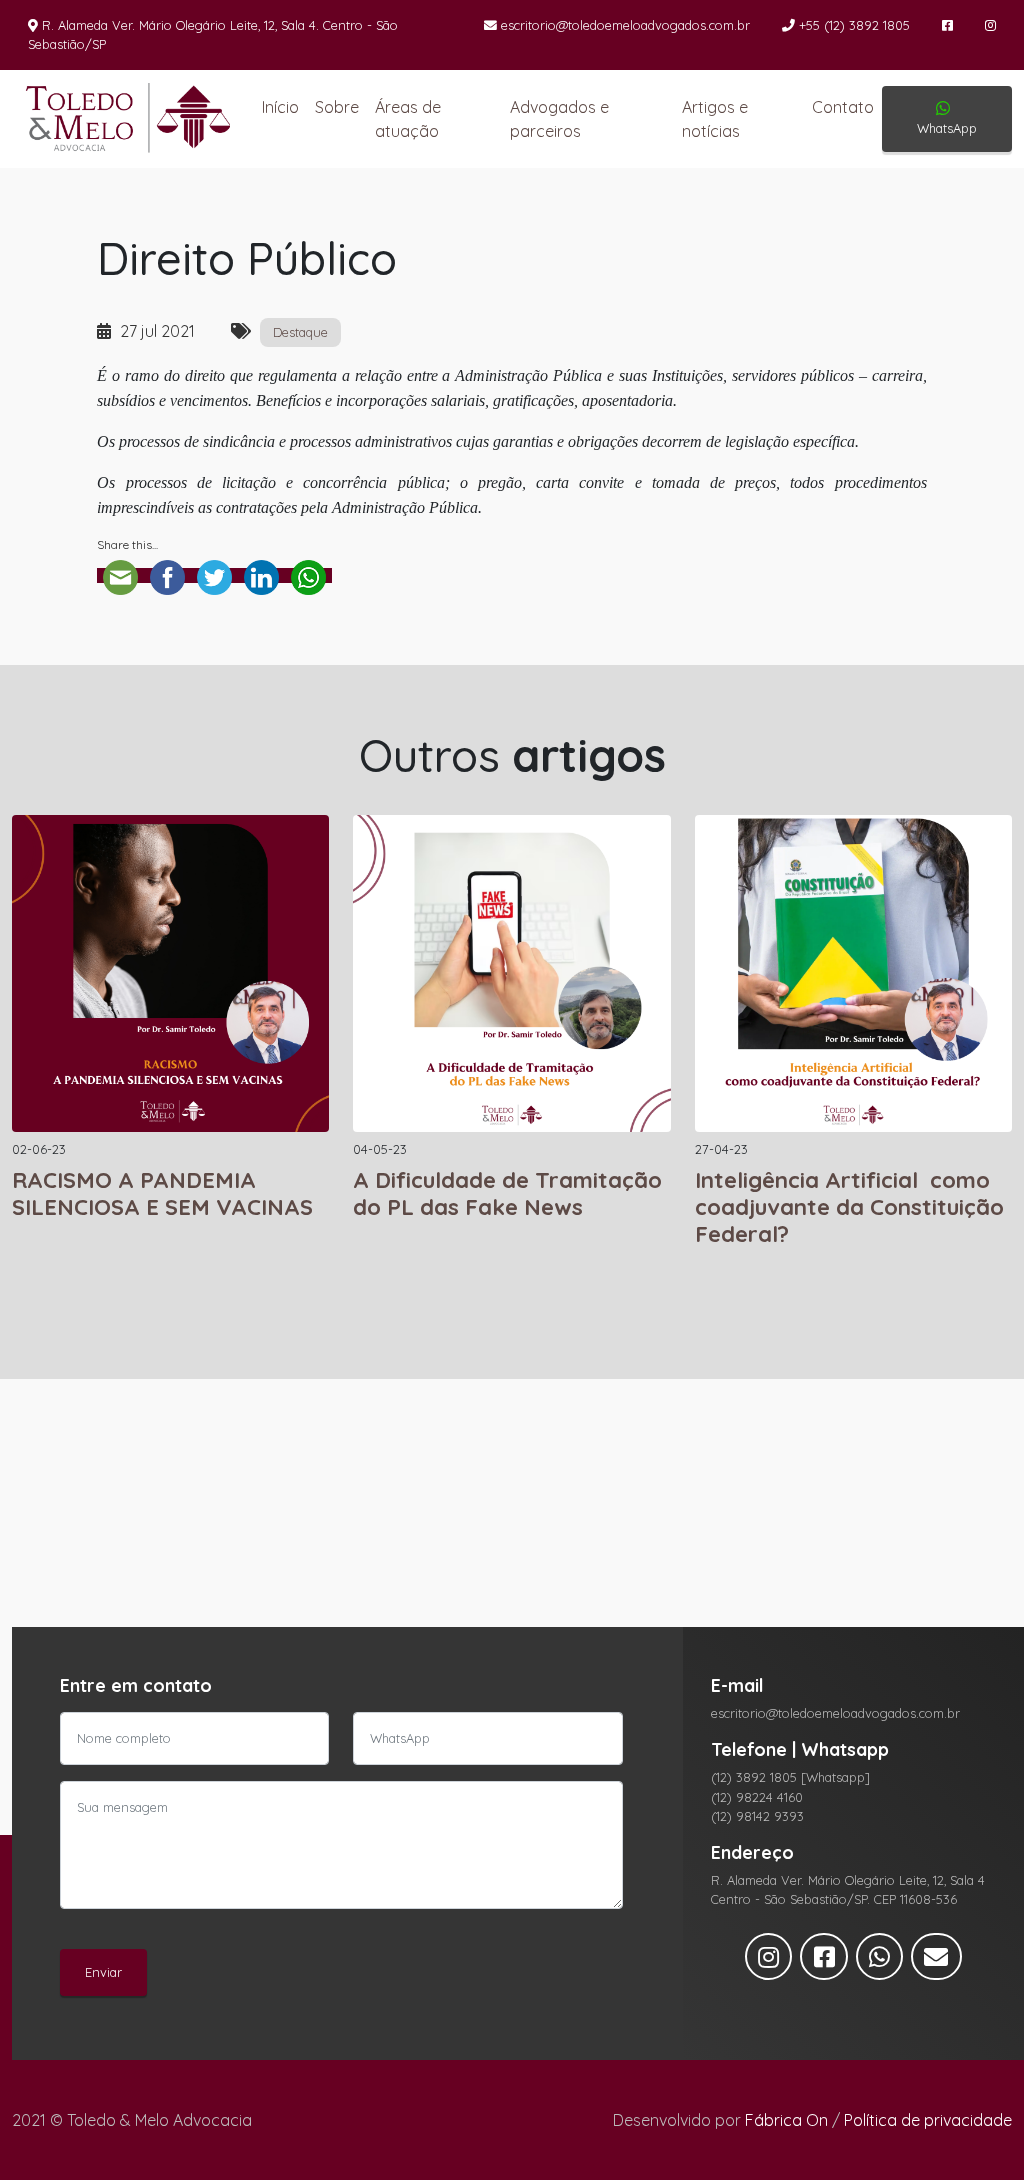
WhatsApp (947, 128)
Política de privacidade (928, 2120)
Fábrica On (786, 2120)
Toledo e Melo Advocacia (121, 119)
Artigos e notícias (715, 119)
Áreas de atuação (408, 119)
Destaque (300, 332)
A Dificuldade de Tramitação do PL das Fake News (507, 1193)
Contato (843, 107)
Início (280, 107)
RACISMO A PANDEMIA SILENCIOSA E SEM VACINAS (162, 1193)
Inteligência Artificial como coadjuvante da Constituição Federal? (849, 1207)
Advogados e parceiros (559, 119)
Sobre (337, 107)
